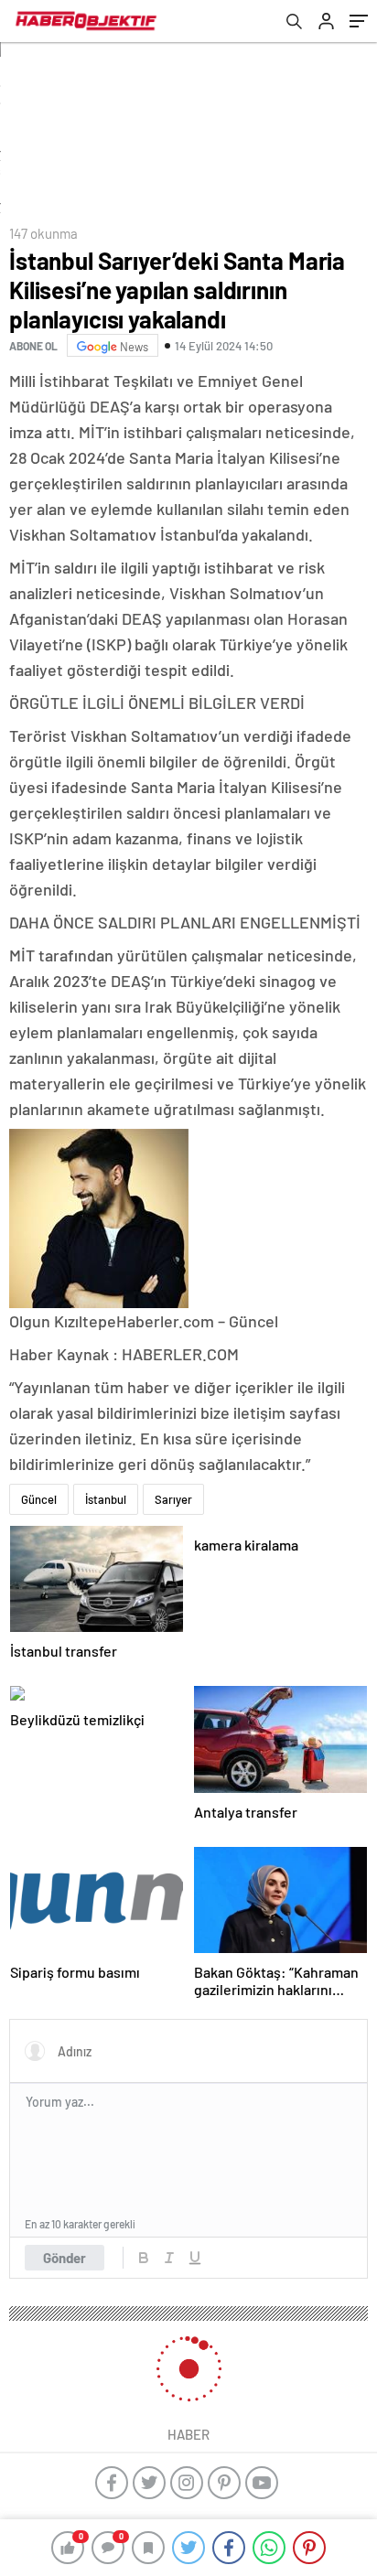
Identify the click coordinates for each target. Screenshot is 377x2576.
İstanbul (106, 1499)
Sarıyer (173, 1499)
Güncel (39, 1499)
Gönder (65, 2258)
